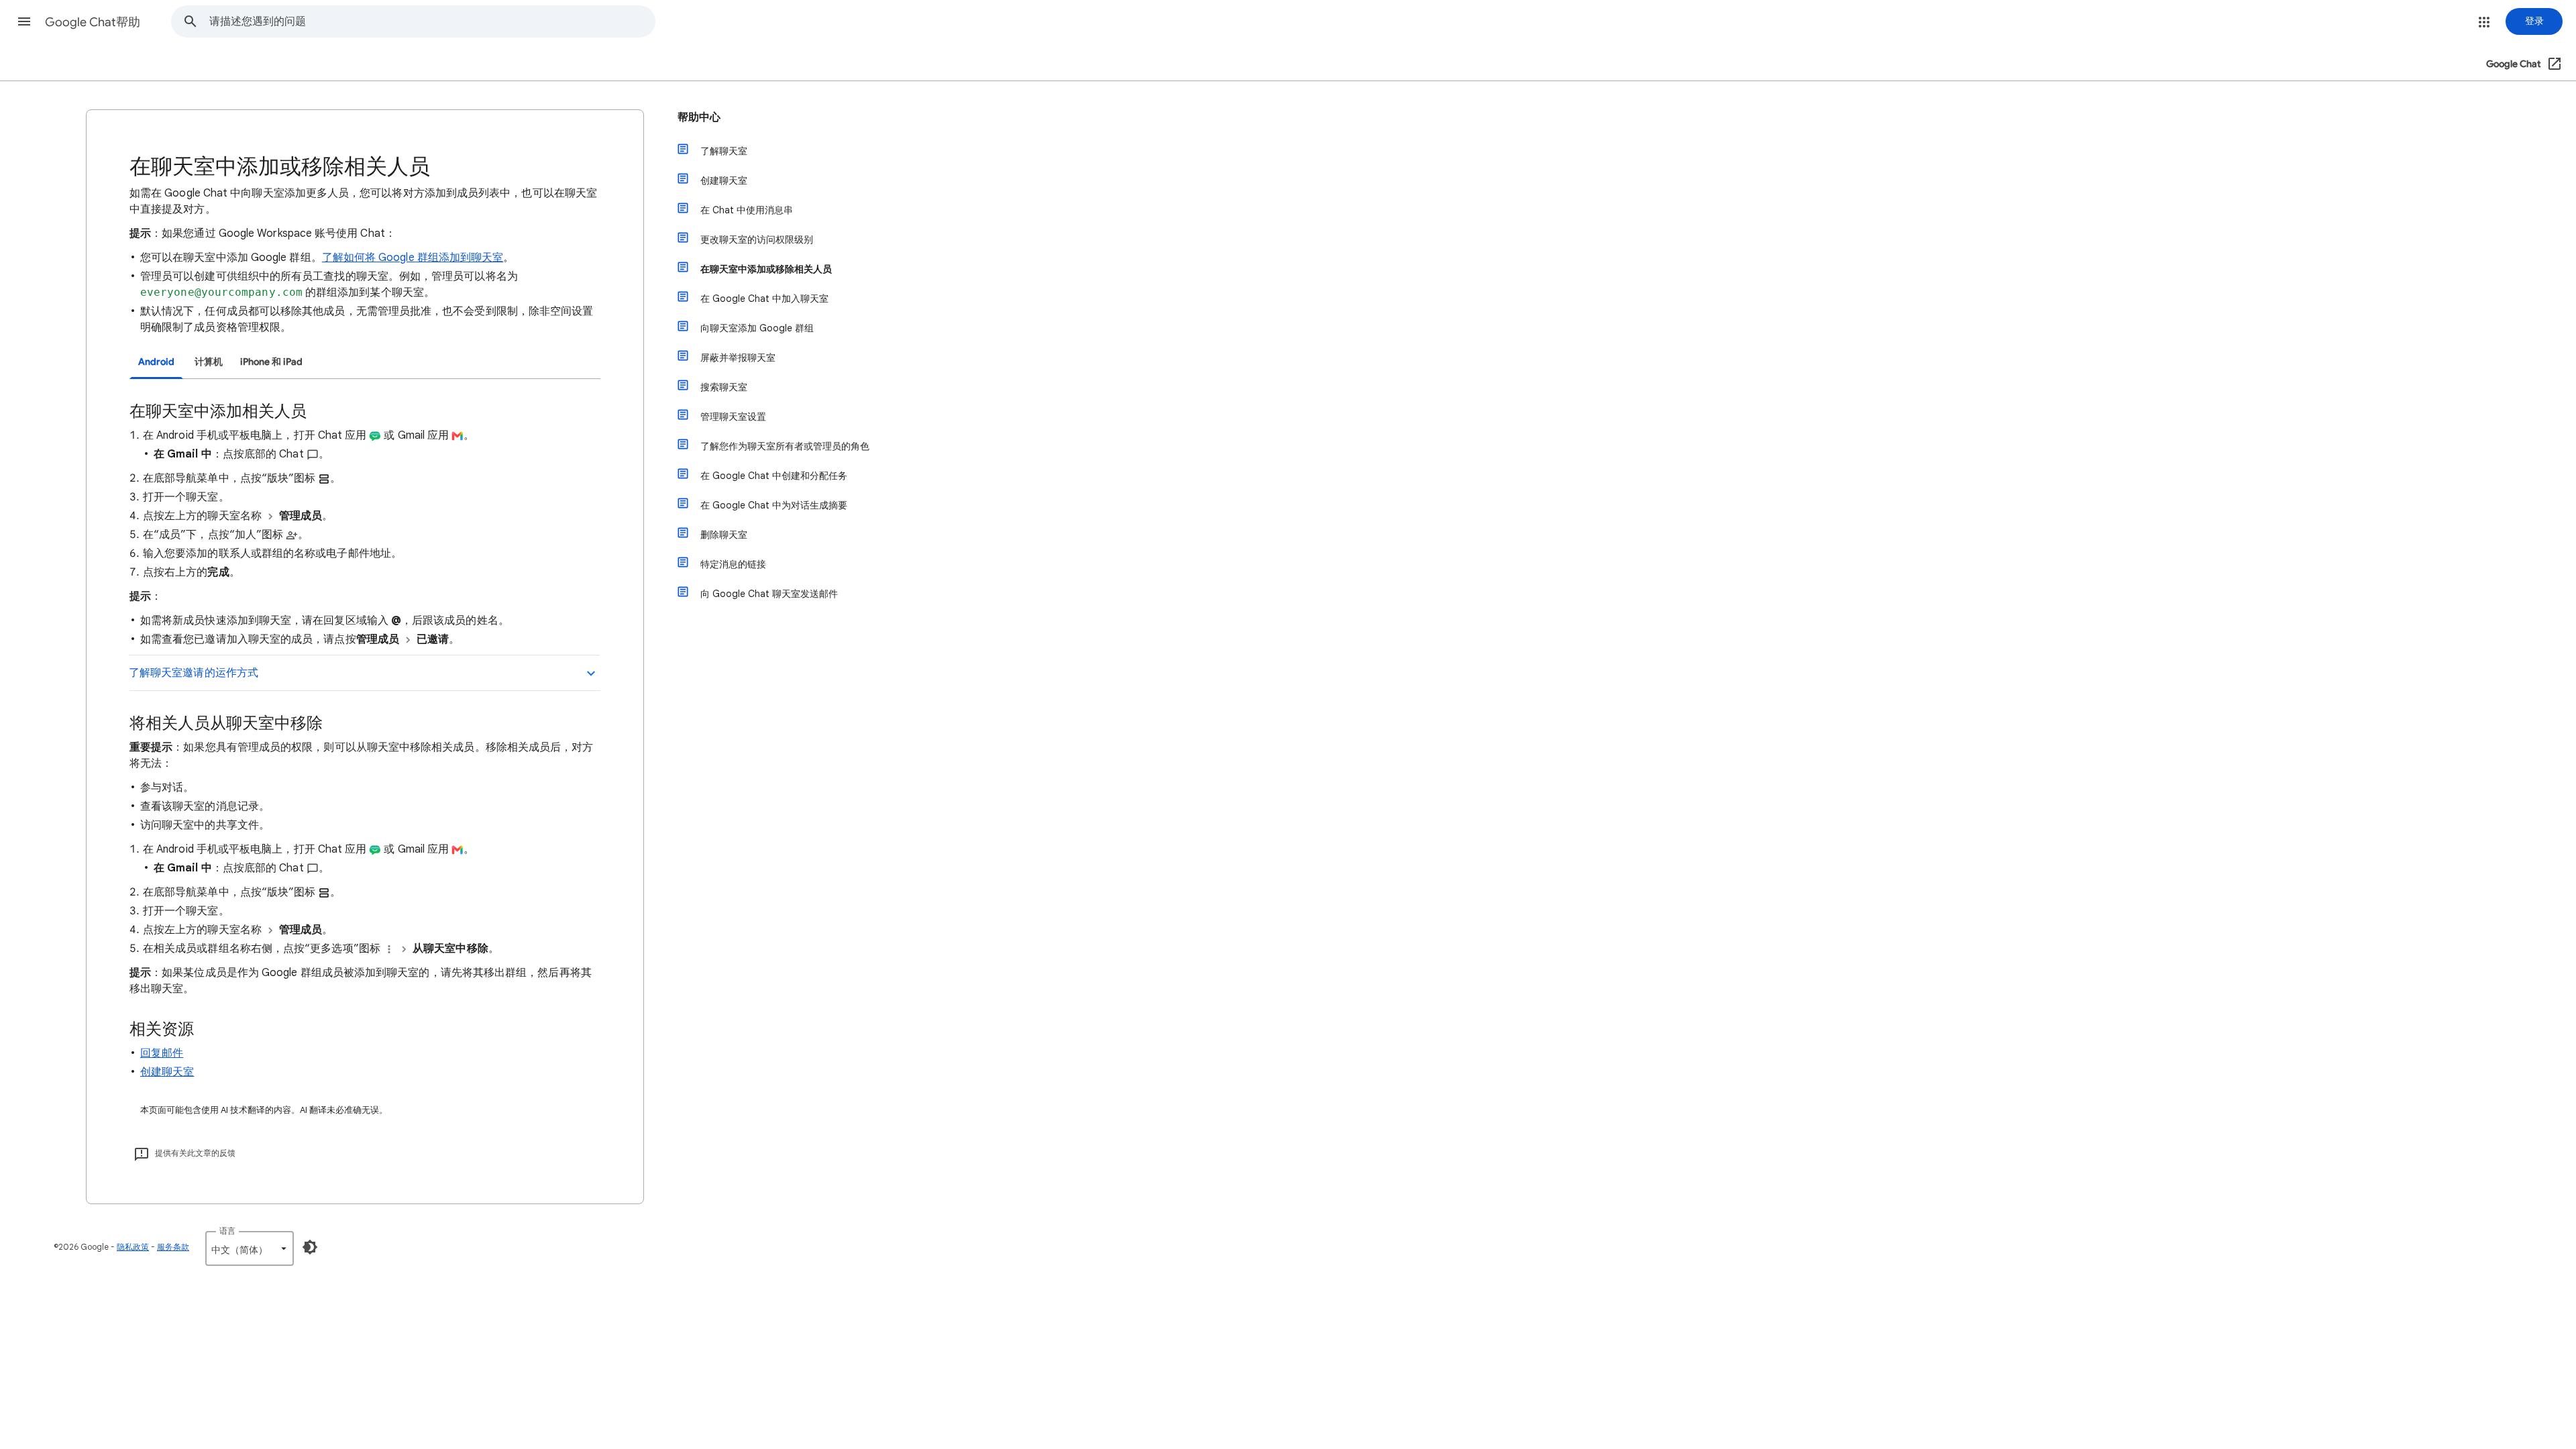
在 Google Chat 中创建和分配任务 (774, 476)
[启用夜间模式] (310, 1247)
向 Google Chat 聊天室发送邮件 (769, 594)
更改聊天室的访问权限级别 (757, 239)
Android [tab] (156, 362)
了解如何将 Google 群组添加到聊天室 (413, 258)
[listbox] (250, 1248)
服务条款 (173, 1247)
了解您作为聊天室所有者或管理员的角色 (785, 446)
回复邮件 (162, 1053)
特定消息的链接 (733, 564)
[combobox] (432, 21)
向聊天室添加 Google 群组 (757, 328)
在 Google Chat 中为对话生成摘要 (774, 505)
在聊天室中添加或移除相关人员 (766, 269)
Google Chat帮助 (93, 22)
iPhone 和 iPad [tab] (271, 362)
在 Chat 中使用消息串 (747, 210)
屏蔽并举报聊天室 (738, 358)
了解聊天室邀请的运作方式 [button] (194, 673)
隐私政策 (133, 1247)
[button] (24, 21)
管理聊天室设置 (733, 417)
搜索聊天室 (724, 387)
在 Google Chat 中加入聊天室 (764, 299)
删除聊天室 (724, 535)
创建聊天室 (167, 1072)
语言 (227, 1231)
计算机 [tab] (209, 362)
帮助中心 (699, 117)
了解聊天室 (724, 151)
